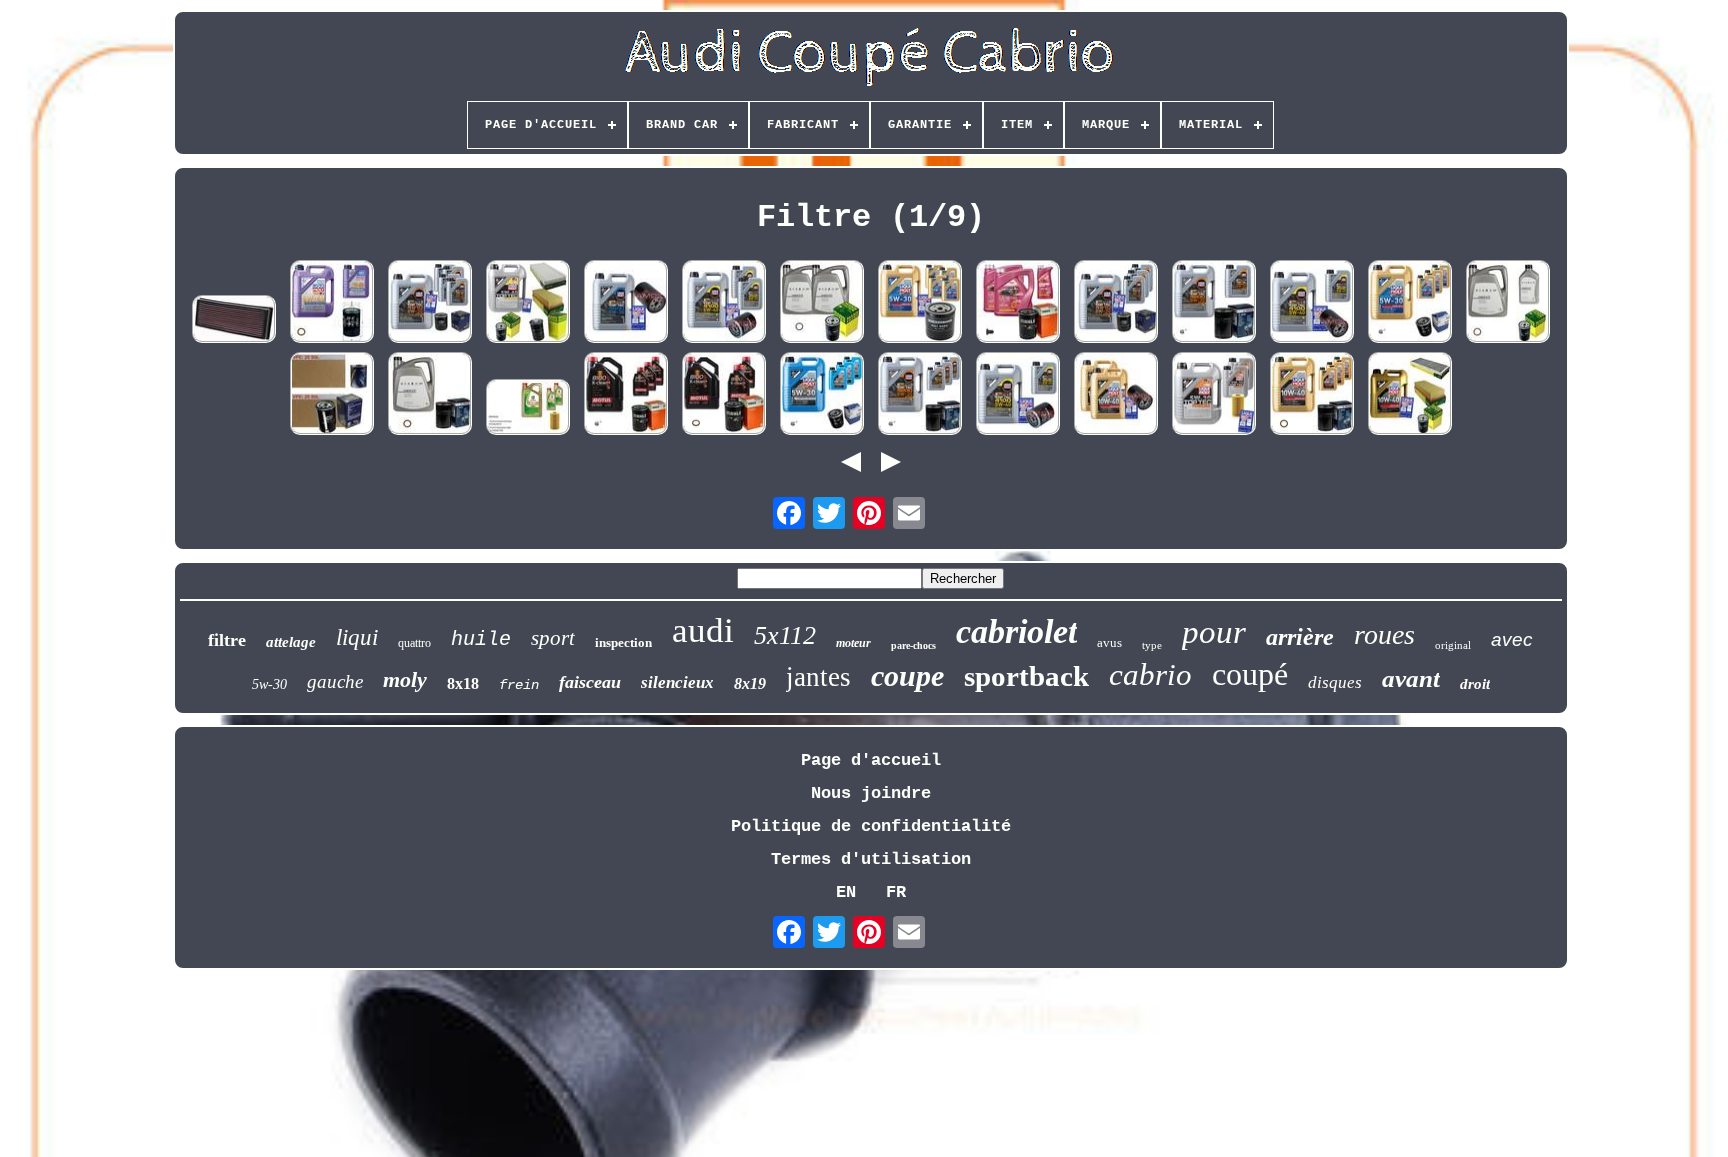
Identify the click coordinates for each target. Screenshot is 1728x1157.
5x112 (785, 635)
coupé (1250, 674)
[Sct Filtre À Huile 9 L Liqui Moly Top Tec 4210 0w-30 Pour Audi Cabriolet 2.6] (430, 304)
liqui (357, 637)
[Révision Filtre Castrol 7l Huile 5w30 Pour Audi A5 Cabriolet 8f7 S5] (528, 409)
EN (846, 892)
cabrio (1150, 674)
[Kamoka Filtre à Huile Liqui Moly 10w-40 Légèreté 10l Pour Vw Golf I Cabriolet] (1116, 396)
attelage (291, 642)
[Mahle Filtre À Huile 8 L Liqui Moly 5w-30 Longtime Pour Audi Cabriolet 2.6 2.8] (822, 396)
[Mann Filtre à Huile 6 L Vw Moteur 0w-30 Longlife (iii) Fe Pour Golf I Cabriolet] (1508, 304)
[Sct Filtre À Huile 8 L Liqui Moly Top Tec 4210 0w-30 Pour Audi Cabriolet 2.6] (1116, 304)
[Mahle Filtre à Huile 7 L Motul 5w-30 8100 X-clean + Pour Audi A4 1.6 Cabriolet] (724, 396)
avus (1109, 642)
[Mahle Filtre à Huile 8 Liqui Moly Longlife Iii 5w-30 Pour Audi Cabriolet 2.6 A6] (1410, 304)
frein (519, 685)
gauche (335, 681)
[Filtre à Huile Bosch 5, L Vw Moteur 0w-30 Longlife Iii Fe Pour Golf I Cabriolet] (430, 396)
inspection (623, 642)
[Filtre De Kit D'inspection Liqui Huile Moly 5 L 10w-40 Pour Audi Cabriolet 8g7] (1410, 396)
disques (1335, 682)
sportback (1026, 676)
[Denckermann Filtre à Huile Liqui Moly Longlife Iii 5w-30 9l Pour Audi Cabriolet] (920, 304)
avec (1512, 639)
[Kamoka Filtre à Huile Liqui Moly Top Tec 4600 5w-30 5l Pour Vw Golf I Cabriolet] (626, 304)
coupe (907, 675)
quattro (414, 643)
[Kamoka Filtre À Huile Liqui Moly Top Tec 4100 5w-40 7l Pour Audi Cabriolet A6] (724, 304)
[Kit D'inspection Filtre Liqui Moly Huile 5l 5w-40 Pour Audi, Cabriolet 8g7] (528, 304)
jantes (818, 677)
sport (553, 638)
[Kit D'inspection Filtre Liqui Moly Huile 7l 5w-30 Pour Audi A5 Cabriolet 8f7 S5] (1214, 396)
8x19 (750, 683)
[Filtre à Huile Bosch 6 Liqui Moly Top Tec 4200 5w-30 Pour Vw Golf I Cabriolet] (1214, 304)
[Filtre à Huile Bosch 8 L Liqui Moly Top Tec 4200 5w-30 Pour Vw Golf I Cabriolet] (920, 396)
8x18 (463, 683)
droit (1475, 684)
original (1453, 645)
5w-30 (269, 684)
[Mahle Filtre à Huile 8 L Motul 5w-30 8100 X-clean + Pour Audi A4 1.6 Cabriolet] (626, 396)
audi (703, 630)
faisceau (590, 682)
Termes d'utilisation (871, 859)
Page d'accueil (871, 760)
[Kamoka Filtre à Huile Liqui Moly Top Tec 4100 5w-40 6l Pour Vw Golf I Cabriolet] (1312, 304)
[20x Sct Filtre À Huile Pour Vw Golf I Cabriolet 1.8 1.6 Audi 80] (332, 396)
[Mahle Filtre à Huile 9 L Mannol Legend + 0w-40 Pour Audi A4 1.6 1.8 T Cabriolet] (1018, 304)
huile (481, 639)
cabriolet (1016, 631)
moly (405, 679)
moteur (853, 643)
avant (1411, 678)
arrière (1300, 637)
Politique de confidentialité (871, 826)
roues (1384, 634)
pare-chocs (913, 645)
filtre (227, 640)
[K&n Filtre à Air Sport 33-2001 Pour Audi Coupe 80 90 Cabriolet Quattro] (234, 322)
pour (1214, 632)
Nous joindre (871, 793)
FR (896, 892)
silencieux (677, 682)
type (1152, 645)
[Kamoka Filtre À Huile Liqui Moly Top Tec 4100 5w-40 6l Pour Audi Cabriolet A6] (1018, 396)
